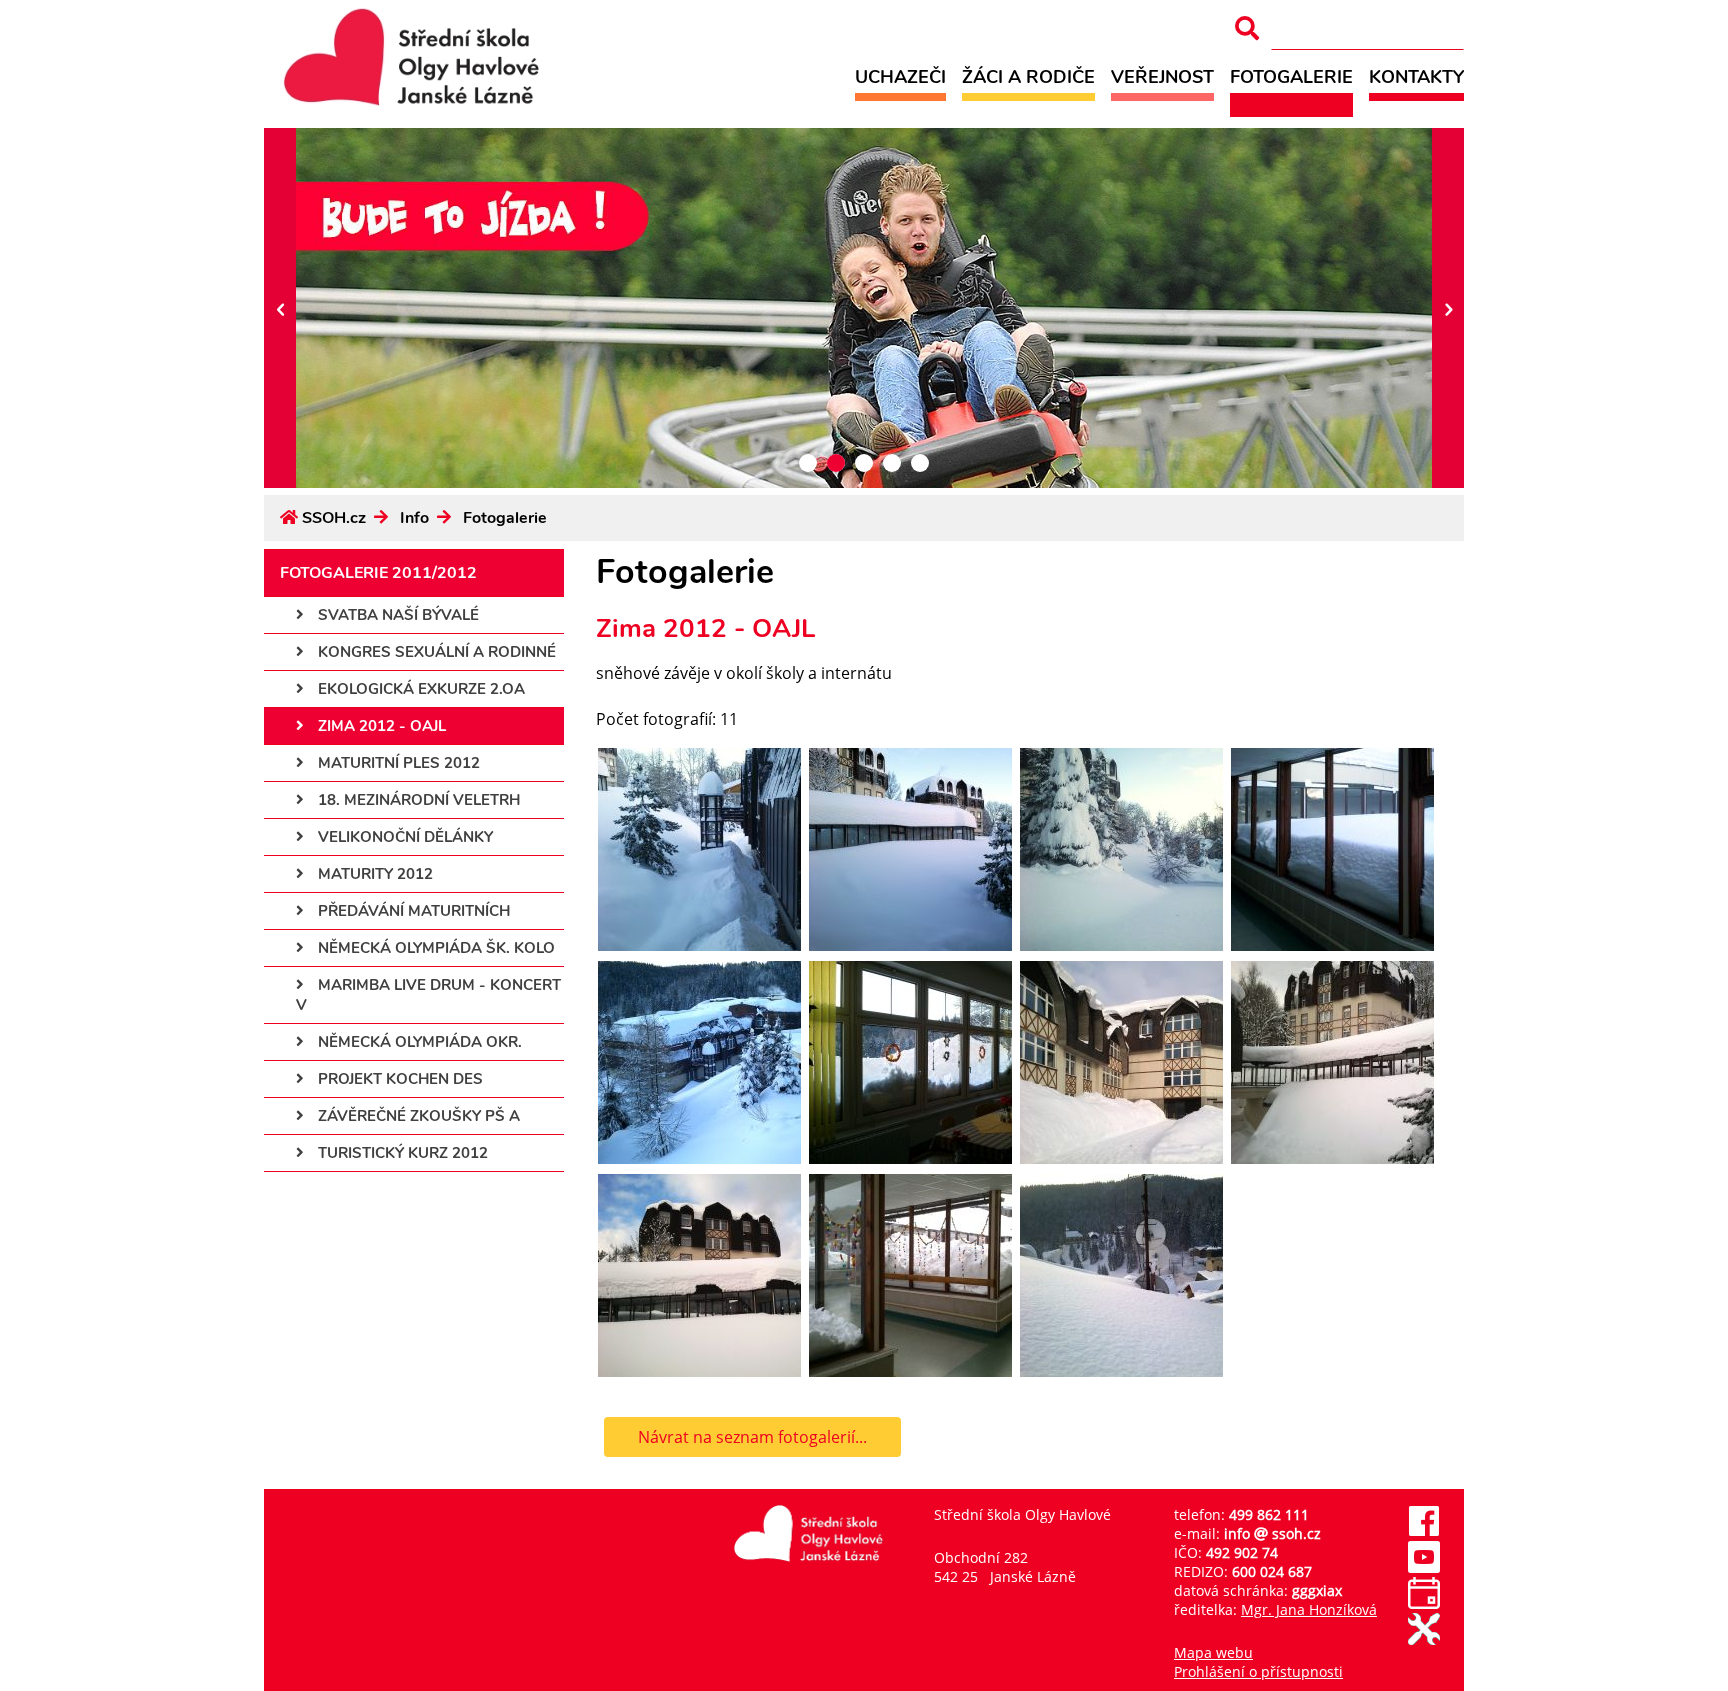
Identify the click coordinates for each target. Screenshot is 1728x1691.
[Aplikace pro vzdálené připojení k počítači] (1424, 1639)
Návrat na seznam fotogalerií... (752, 1437)
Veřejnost (1162, 76)
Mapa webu (1213, 1652)
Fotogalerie (1291, 76)
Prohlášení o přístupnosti (1258, 1671)
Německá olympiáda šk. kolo (434, 948)
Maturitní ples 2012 (397, 763)
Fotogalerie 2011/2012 (378, 573)
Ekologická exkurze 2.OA (419, 689)
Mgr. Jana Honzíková (1309, 1609)
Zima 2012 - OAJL (380, 726)
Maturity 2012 (373, 874)
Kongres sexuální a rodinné (435, 652)
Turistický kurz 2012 (401, 1153)
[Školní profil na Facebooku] (1424, 1531)
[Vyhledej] (1247, 28)
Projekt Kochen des (398, 1079)
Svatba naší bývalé (396, 615)
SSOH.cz (334, 518)
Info (414, 518)
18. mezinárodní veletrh (417, 800)
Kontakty (1416, 76)
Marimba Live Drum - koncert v (428, 995)
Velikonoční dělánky (403, 837)
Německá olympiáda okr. (418, 1042)
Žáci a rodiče (1028, 76)
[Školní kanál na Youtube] (1424, 1567)
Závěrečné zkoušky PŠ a (417, 1116)
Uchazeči (900, 76)
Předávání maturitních (412, 911)
